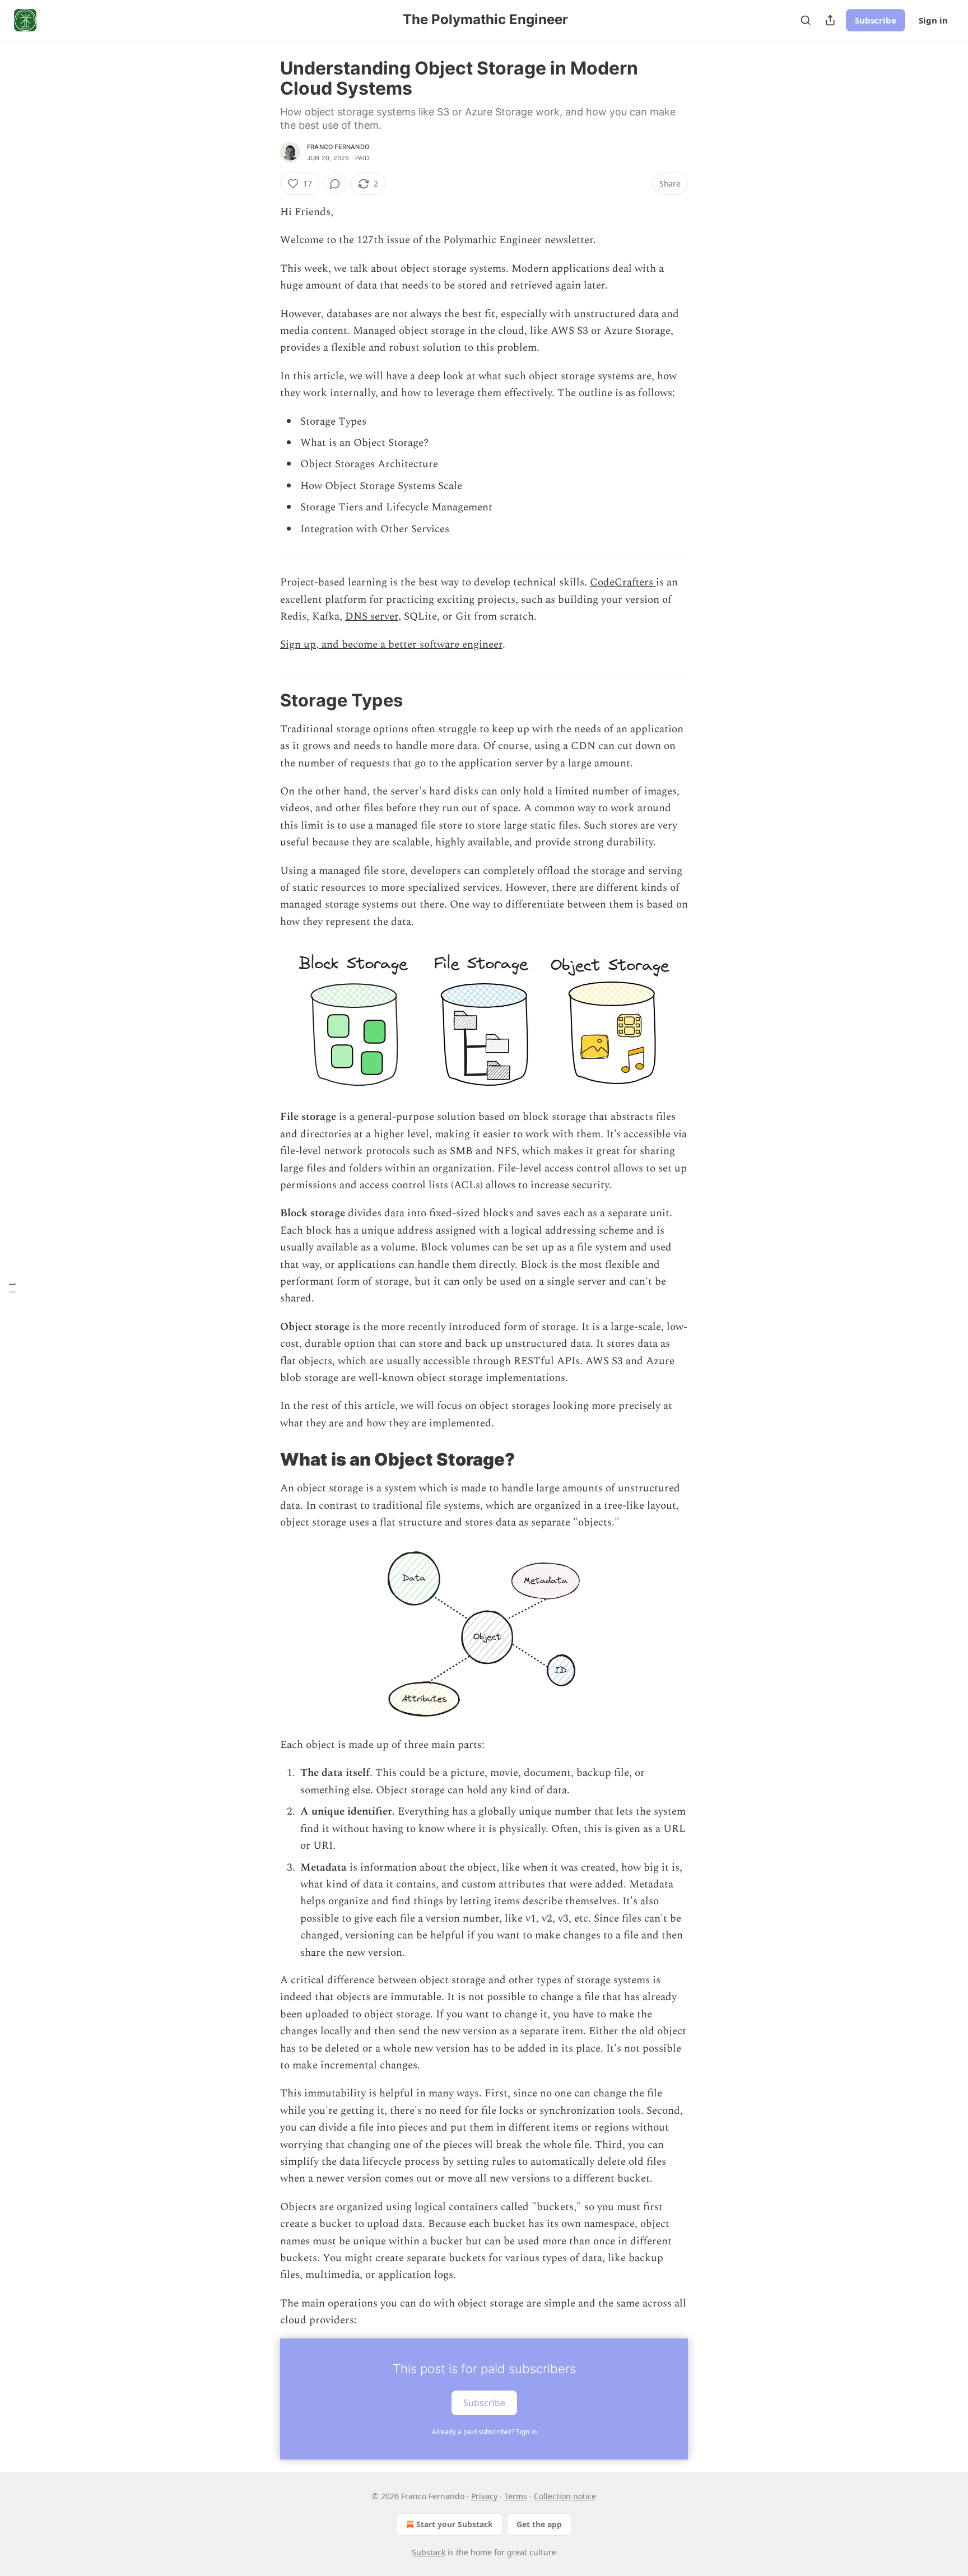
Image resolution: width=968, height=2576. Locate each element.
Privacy (484, 2496)
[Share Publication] (830, 20)
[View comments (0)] (335, 184)
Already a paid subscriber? (484, 2432)
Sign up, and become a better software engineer (391, 645)
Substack (429, 2552)
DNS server (372, 617)
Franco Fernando (338, 147)
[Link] (264, 700)
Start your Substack (455, 2524)
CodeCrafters (623, 582)
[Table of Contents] (12, 1288)
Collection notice (565, 2496)
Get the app (539, 2524)
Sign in (933, 20)
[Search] (806, 20)
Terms (516, 2496)
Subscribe (876, 20)
